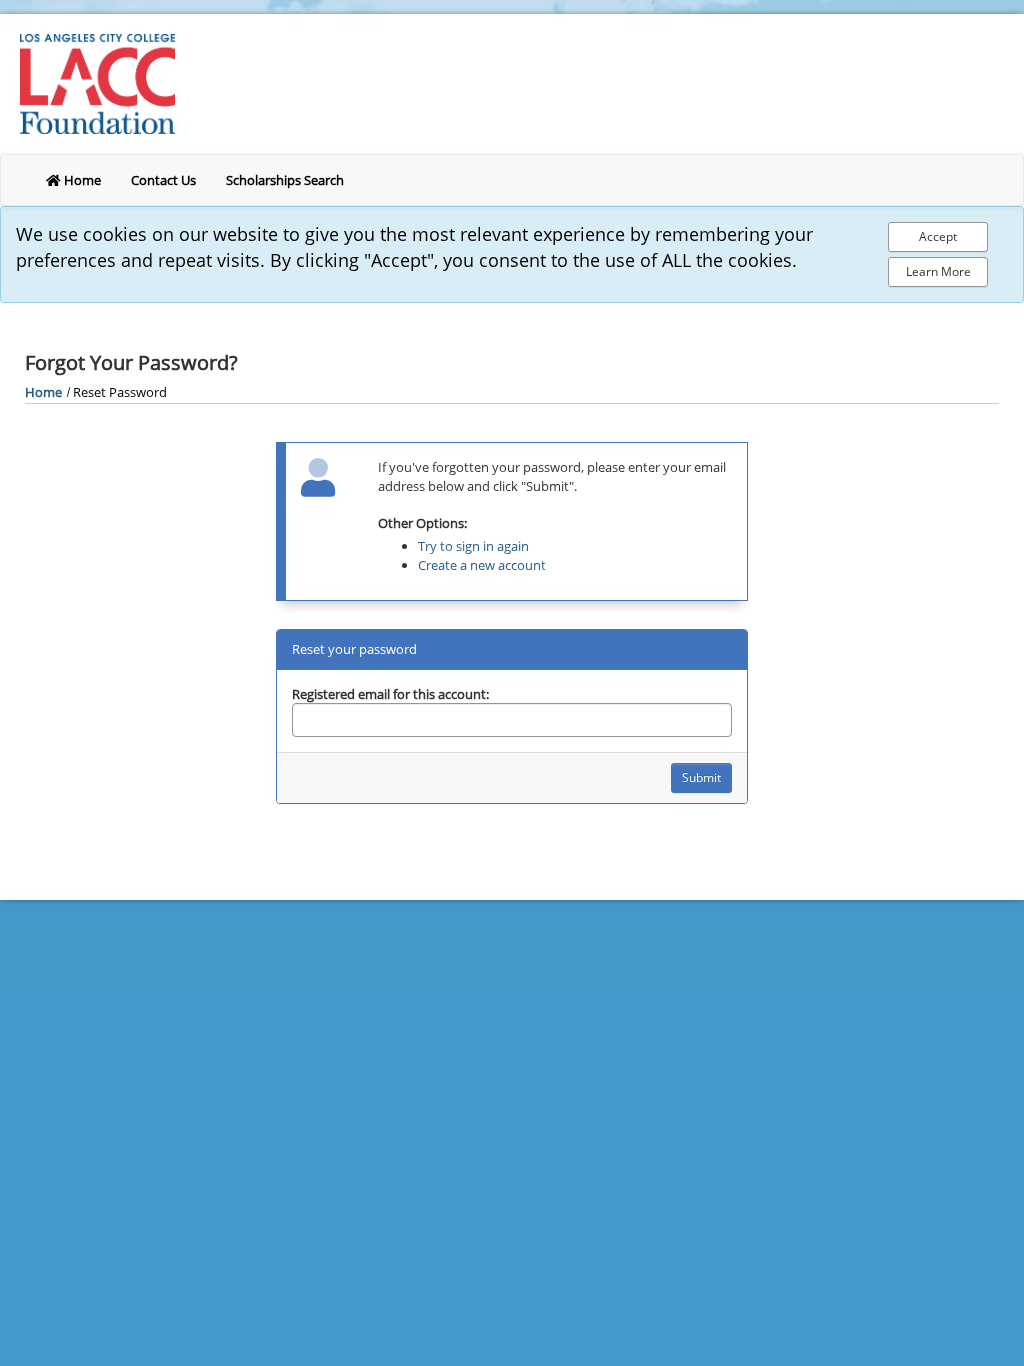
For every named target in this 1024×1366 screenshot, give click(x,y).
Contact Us (163, 180)
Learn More (938, 271)
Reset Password (120, 392)
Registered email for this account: (390, 694)
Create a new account (482, 565)
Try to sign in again (473, 546)
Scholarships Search (285, 180)
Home (81, 180)
